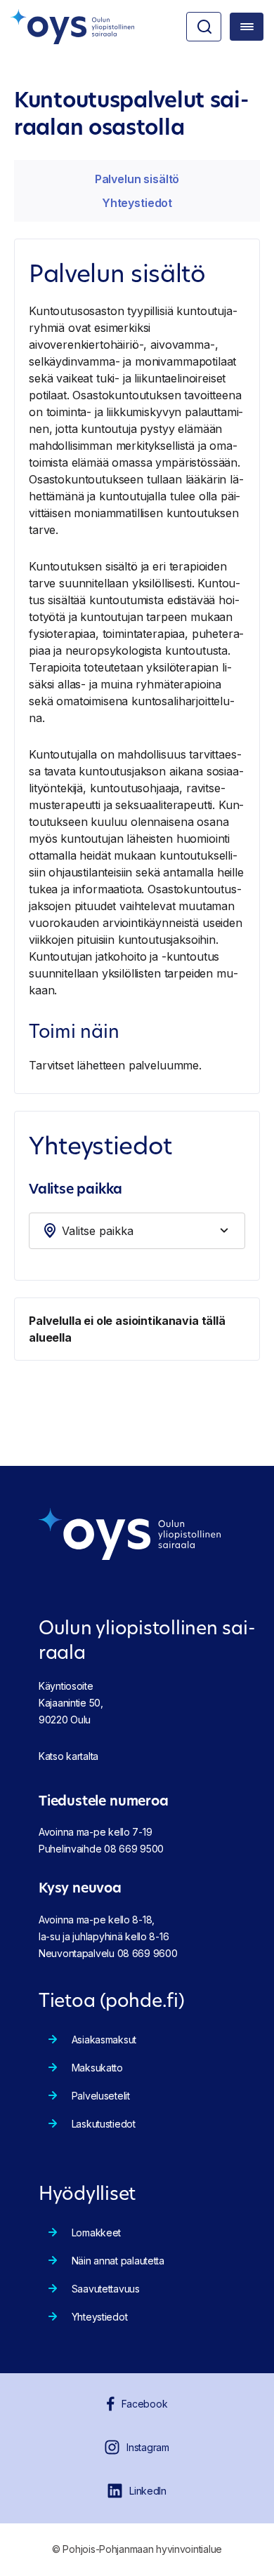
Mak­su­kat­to (97, 2068)
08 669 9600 (148, 1953)
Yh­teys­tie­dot (137, 203)
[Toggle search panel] (204, 27)
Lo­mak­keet (96, 2233)
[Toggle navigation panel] (247, 27)
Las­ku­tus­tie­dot (104, 2124)
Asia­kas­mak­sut (104, 2040)
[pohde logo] (72, 27)
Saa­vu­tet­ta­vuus (106, 2289)
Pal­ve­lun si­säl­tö (137, 179)
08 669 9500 (134, 1849)
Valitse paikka (75, 1190)
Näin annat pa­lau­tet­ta (118, 2261)
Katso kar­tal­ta (68, 1756)
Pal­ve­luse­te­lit (101, 2096)
